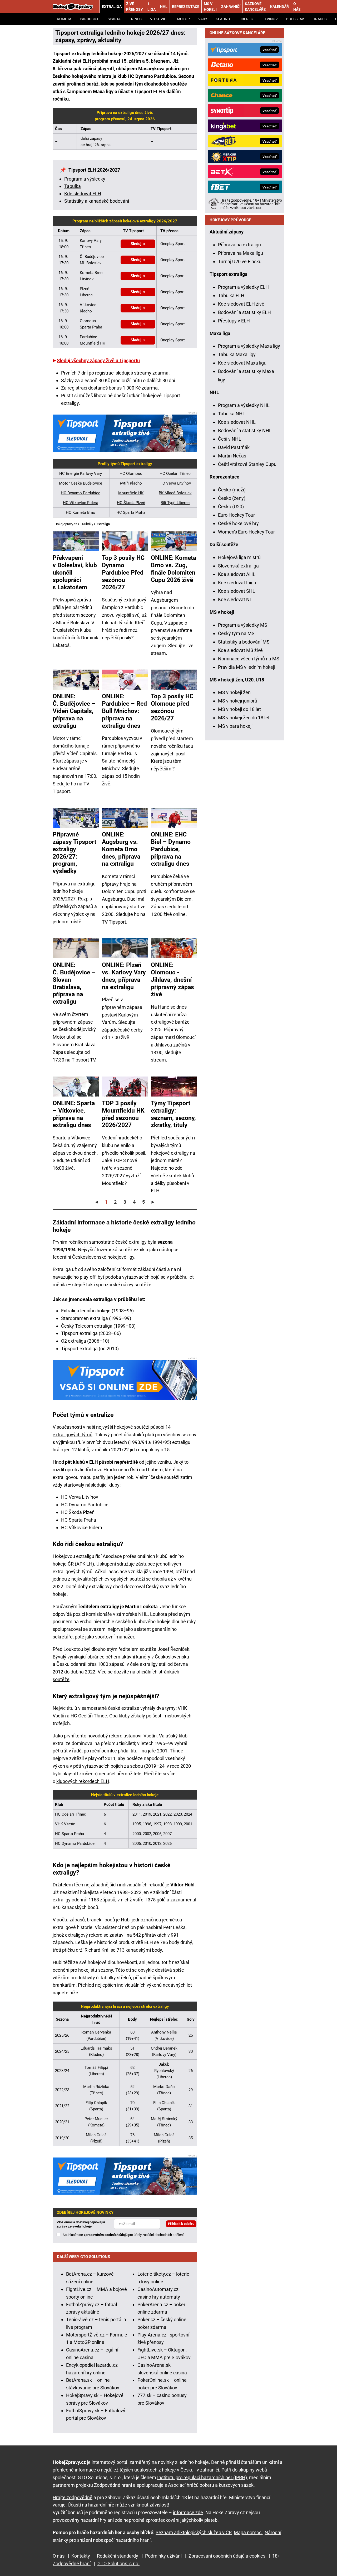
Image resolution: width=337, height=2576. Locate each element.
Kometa (64, 19)
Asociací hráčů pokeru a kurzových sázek (211, 2485)
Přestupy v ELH (234, 321)
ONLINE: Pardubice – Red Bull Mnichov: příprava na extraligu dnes (124, 711)
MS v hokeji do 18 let (239, 709)
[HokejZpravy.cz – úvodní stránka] (73, 7)
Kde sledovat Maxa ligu (242, 363)
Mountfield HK (131, 493)
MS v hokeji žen (234, 692)
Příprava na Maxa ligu (241, 253)
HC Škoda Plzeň (131, 503)
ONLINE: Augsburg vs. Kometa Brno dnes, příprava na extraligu (121, 849)
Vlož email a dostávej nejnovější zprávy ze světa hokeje (81, 2224)
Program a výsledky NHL (244, 405)
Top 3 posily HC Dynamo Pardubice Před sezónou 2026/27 (123, 572)
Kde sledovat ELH (83, 194)
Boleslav (295, 19)
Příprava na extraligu (239, 245)
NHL (164, 7)
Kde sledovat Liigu (237, 583)
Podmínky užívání (163, 2556)
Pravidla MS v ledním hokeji (247, 667)
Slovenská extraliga (238, 566)
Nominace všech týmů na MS (249, 659)
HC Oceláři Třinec (175, 474)
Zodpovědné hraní (113, 2485)
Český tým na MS (236, 633)
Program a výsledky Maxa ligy (249, 346)
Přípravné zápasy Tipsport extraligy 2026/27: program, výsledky (75, 853)
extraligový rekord (84, 1935)
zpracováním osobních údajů (106, 2235)
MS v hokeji (210, 7)
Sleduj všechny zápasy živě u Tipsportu (98, 360)
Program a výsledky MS (243, 625)
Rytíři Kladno (131, 483)
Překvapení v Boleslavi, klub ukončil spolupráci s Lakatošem (75, 572)
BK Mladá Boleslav (175, 493)
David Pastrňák (234, 447)
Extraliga (112, 7)
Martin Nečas (232, 456)
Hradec (320, 19)
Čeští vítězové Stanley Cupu (247, 464)
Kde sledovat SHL (237, 591)
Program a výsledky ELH (243, 287)
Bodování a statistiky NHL (245, 430)
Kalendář (279, 7)
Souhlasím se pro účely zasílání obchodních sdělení (123, 2235)
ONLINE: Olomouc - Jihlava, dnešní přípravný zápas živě (172, 980)
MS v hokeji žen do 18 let (244, 718)
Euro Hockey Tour (236, 515)
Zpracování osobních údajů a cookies (227, 2556)
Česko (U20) (231, 507)
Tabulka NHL (232, 414)
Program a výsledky (85, 179)
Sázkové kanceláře (255, 7)
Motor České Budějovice (81, 483)
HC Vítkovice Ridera (81, 503)
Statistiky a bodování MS (244, 642)
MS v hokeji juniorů (238, 701)
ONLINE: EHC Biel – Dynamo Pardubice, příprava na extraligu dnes (171, 849)
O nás (297, 7)
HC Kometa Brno (81, 512)
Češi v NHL (230, 439)
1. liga (152, 7)
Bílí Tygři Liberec (175, 503)
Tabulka (73, 186)
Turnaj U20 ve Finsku (240, 261)
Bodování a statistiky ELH (244, 312)
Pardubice (90, 19)
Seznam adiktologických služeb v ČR (194, 2532)
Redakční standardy (118, 2556)
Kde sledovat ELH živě (241, 304)
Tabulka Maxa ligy (237, 354)
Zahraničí (231, 7)
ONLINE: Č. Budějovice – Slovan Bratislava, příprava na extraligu (74, 983)
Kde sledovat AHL (237, 574)
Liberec (246, 19)
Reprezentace (186, 7)
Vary (203, 19)
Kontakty (81, 2556)
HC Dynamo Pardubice (81, 493)
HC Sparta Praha (131, 512)
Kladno (223, 19)
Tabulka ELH (231, 295)
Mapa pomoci (248, 2532)
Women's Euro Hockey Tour (246, 532)
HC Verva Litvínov (175, 483)
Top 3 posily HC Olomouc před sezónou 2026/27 (172, 707)
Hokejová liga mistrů (239, 557)
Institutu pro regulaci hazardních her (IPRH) (202, 2477)
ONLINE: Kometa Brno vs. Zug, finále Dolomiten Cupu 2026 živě (174, 569)
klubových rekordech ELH (83, 1781)
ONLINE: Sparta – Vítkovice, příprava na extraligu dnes (74, 1114)
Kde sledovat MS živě (240, 650)
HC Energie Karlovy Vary (81, 474)
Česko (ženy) (232, 498)
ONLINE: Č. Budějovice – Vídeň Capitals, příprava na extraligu (74, 711)
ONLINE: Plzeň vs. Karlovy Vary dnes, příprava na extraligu (124, 976)
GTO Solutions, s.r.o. (118, 2563)
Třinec (135, 19)
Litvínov (270, 19)
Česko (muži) (232, 490)
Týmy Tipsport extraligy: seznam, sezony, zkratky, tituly (173, 1114)
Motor (183, 19)
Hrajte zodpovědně (73, 2497)
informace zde (188, 2512)
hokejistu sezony (96, 1970)
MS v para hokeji (235, 726)
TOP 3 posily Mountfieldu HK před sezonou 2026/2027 (123, 1114)
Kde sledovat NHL (237, 422)
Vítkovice (159, 19)
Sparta (114, 19)
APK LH (84, 1564)
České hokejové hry (238, 523)
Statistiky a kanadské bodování (97, 201)
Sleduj (136, 244)
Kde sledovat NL (235, 599)
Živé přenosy (135, 7)
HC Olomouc (131, 474)
